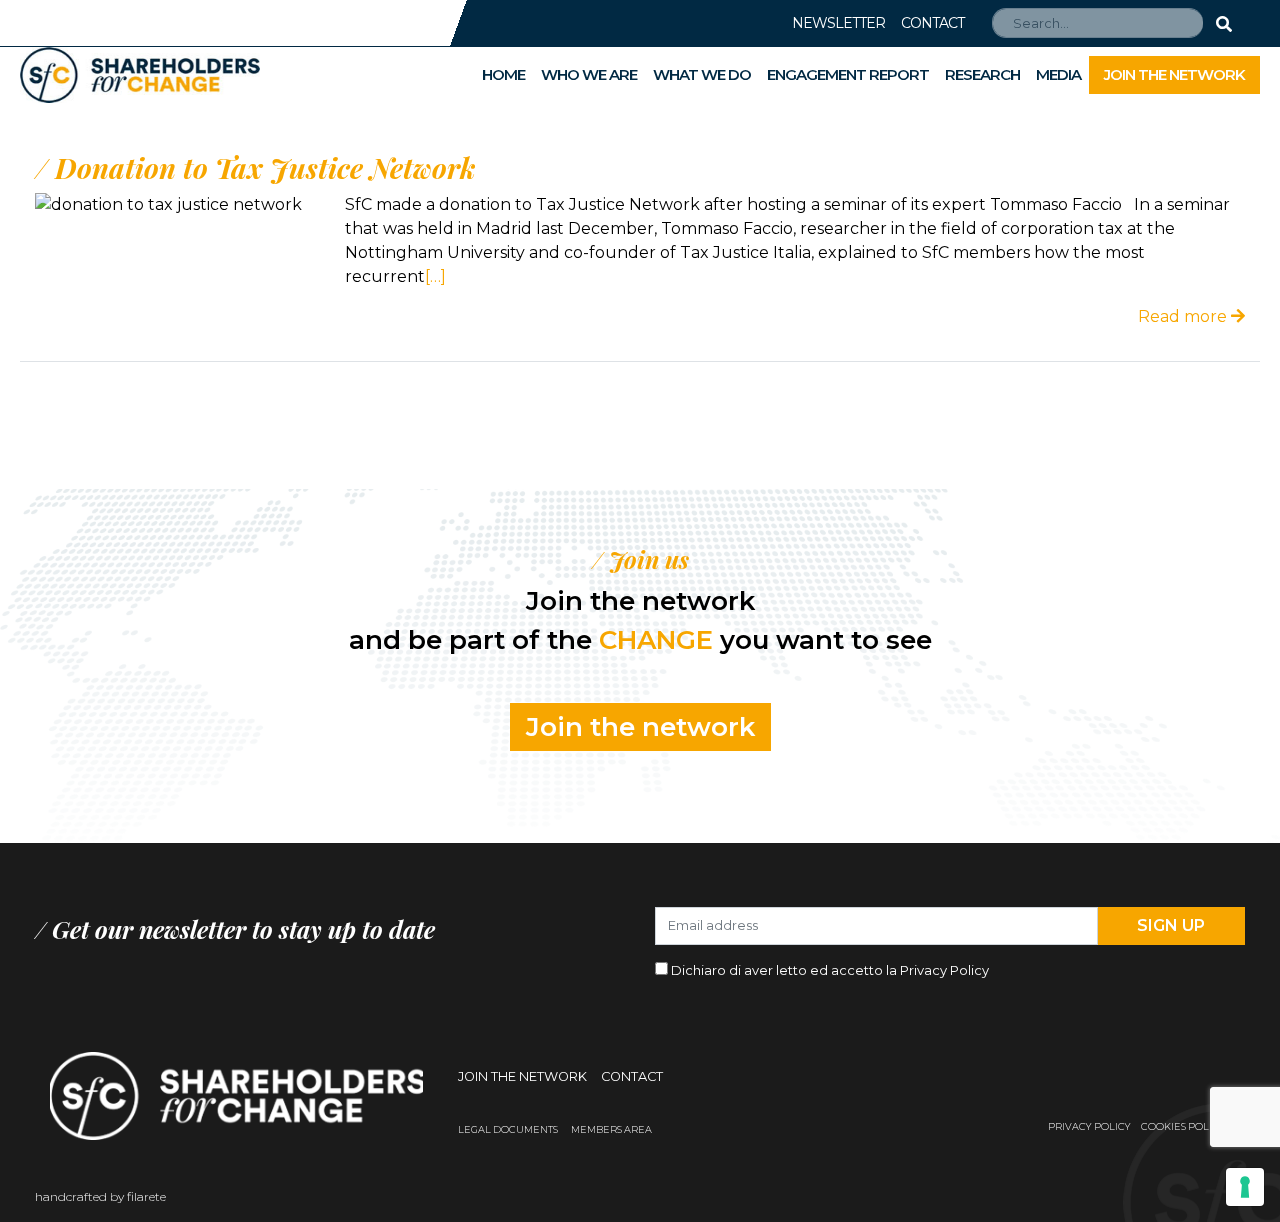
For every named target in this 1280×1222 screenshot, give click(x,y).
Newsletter (838, 23)
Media (1058, 74)
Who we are (589, 74)
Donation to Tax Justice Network (265, 167)
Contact (932, 23)
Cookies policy (1183, 1126)
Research (982, 74)
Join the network (1174, 74)
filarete (146, 1196)
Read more (1184, 316)
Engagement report (848, 74)
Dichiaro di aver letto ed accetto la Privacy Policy (830, 970)
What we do (702, 74)
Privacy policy (1089, 1126)
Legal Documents (508, 1129)
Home (503, 74)
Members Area (611, 1129)
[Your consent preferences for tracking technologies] (1245, 1187)
